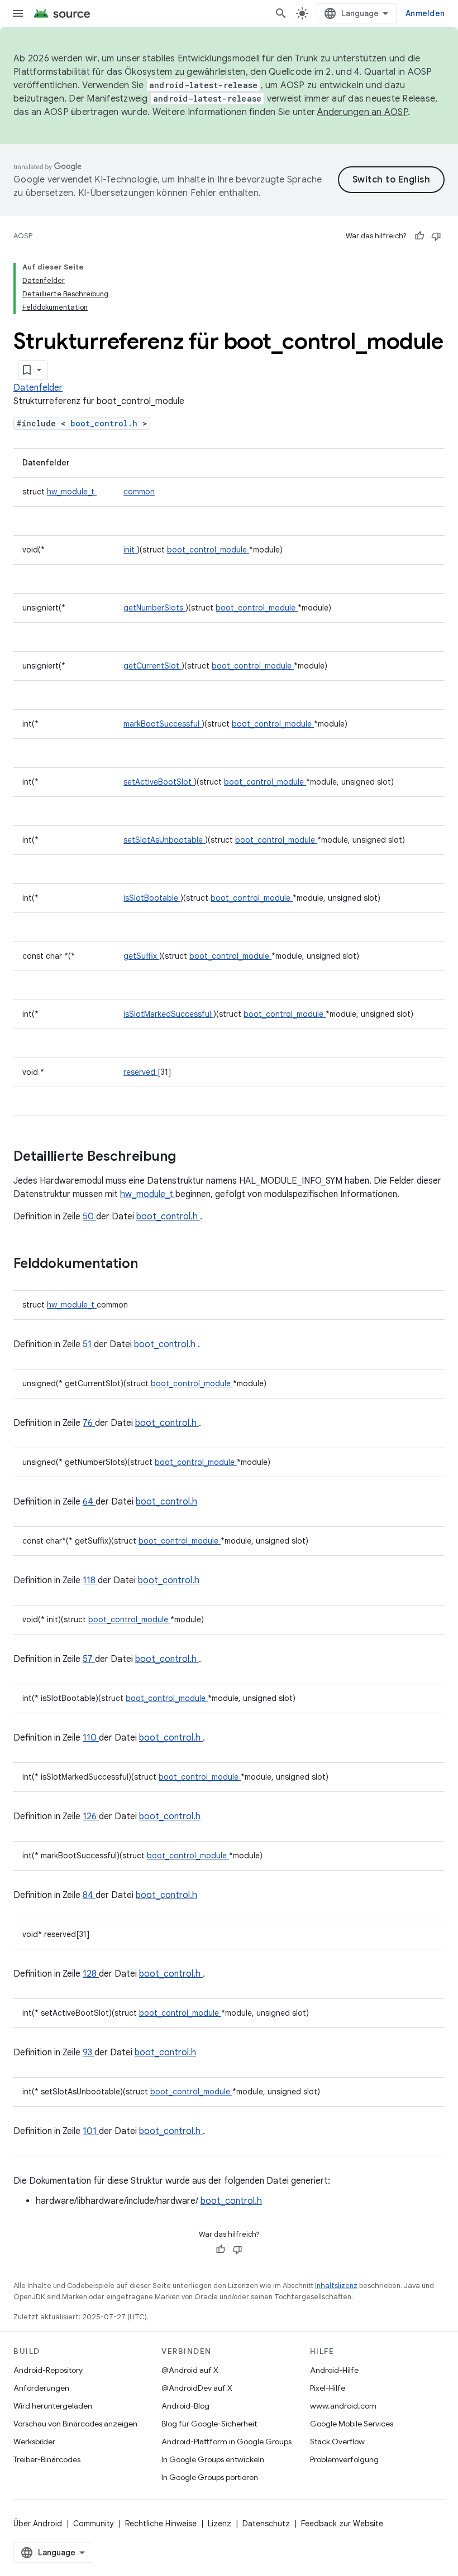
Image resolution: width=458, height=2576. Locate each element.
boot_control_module (208, 550)
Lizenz (220, 2524)
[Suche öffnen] (281, 13)
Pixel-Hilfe (328, 2388)
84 (89, 1895)
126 (91, 1816)
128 (91, 1974)
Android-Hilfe (334, 2370)
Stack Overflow (337, 2442)
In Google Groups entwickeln (213, 2459)
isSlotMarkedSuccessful (168, 1014)
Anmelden (425, 13)
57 (89, 1659)
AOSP (23, 236)
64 (89, 1502)
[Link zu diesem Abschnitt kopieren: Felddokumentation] (152, 1265)
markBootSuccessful (163, 724)
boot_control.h (106, 423)
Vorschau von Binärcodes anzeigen (75, 2424)
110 (91, 1738)
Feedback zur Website (342, 2524)
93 (89, 2053)
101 (91, 2131)
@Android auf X (190, 2370)
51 (88, 1344)
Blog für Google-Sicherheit (209, 2424)
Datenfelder (38, 388)
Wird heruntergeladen (53, 2406)
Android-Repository (48, 2370)
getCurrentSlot (152, 666)
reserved (140, 1072)
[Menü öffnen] (18, 13)
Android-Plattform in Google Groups (226, 2442)
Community (94, 2524)
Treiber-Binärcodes (47, 2459)
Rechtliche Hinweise (161, 2524)
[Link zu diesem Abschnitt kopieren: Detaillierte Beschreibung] (190, 1157)
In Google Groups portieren (210, 2477)
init (130, 550)
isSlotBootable (152, 898)
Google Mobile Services (352, 2424)
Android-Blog (185, 2406)
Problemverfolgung (344, 2459)
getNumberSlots (154, 608)
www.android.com (343, 2406)
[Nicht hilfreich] (436, 236)
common (139, 492)
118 (90, 1580)
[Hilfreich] (419, 236)
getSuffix (141, 956)
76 (89, 1423)
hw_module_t (72, 492)
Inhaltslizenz (336, 2286)
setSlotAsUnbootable (164, 840)
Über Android (38, 2524)
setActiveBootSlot (159, 782)
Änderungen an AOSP (362, 112)
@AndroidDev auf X (197, 2388)
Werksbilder (34, 2442)
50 (89, 1217)
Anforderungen (41, 2388)
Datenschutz (266, 2524)
